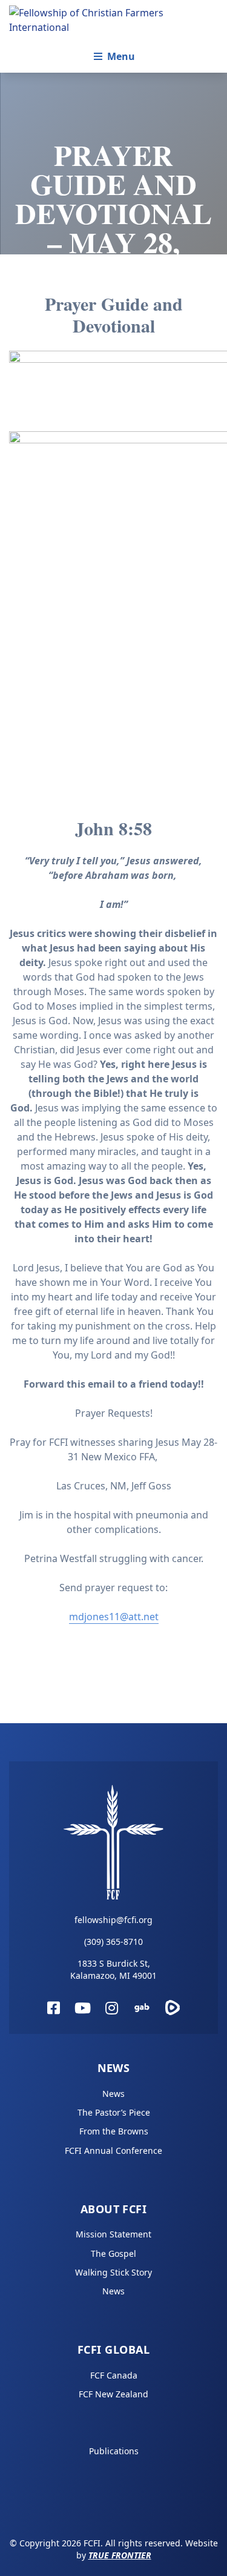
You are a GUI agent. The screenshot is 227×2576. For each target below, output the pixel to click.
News (114, 2068)
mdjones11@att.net (114, 1617)
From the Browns (114, 2131)
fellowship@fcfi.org (113, 1920)
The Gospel (113, 2253)
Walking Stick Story (113, 2272)
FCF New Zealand (113, 2394)
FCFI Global (113, 2349)
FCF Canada (114, 2375)
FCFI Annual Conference (113, 2151)
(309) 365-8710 (113, 1942)
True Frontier (120, 2555)
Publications (114, 2451)
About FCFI (114, 2209)
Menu (121, 56)
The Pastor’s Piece (114, 2112)
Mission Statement (113, 2234)
